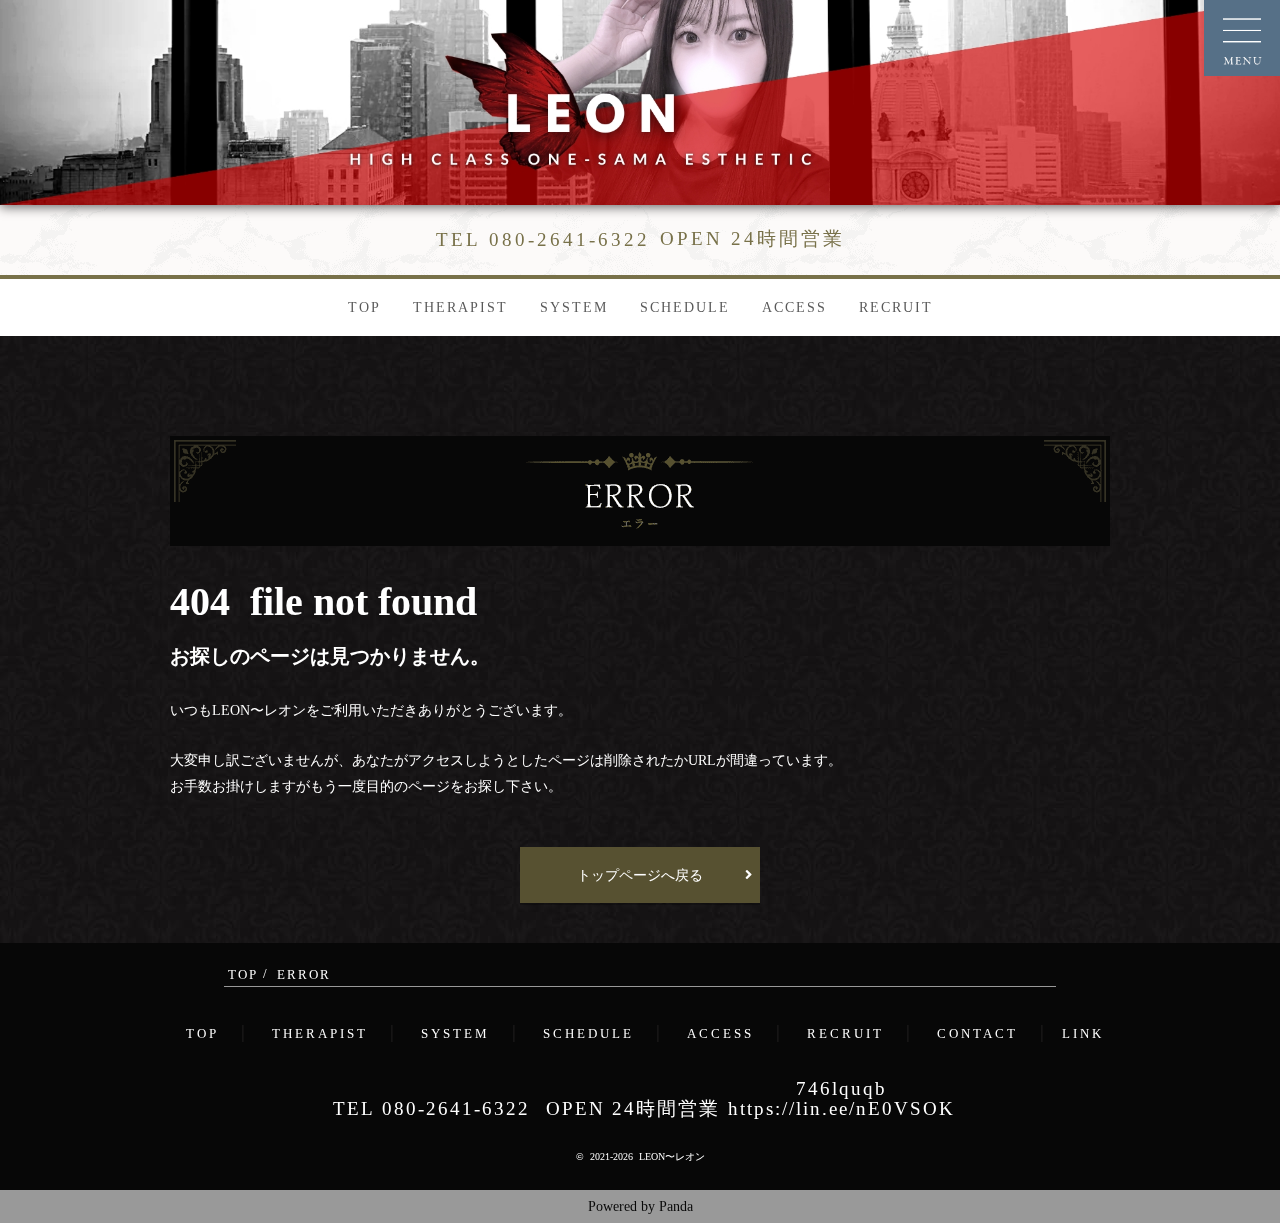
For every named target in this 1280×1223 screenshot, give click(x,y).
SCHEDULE (685, 307)
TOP (364, 307)
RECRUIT (896, 307)
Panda (676, 1206)
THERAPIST (460, 307)
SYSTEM (574, 307)
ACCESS (794, 307)
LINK (1083, 1034)
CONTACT (977, 1034)
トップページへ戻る (640, 875)
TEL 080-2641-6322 (431, 1108)
